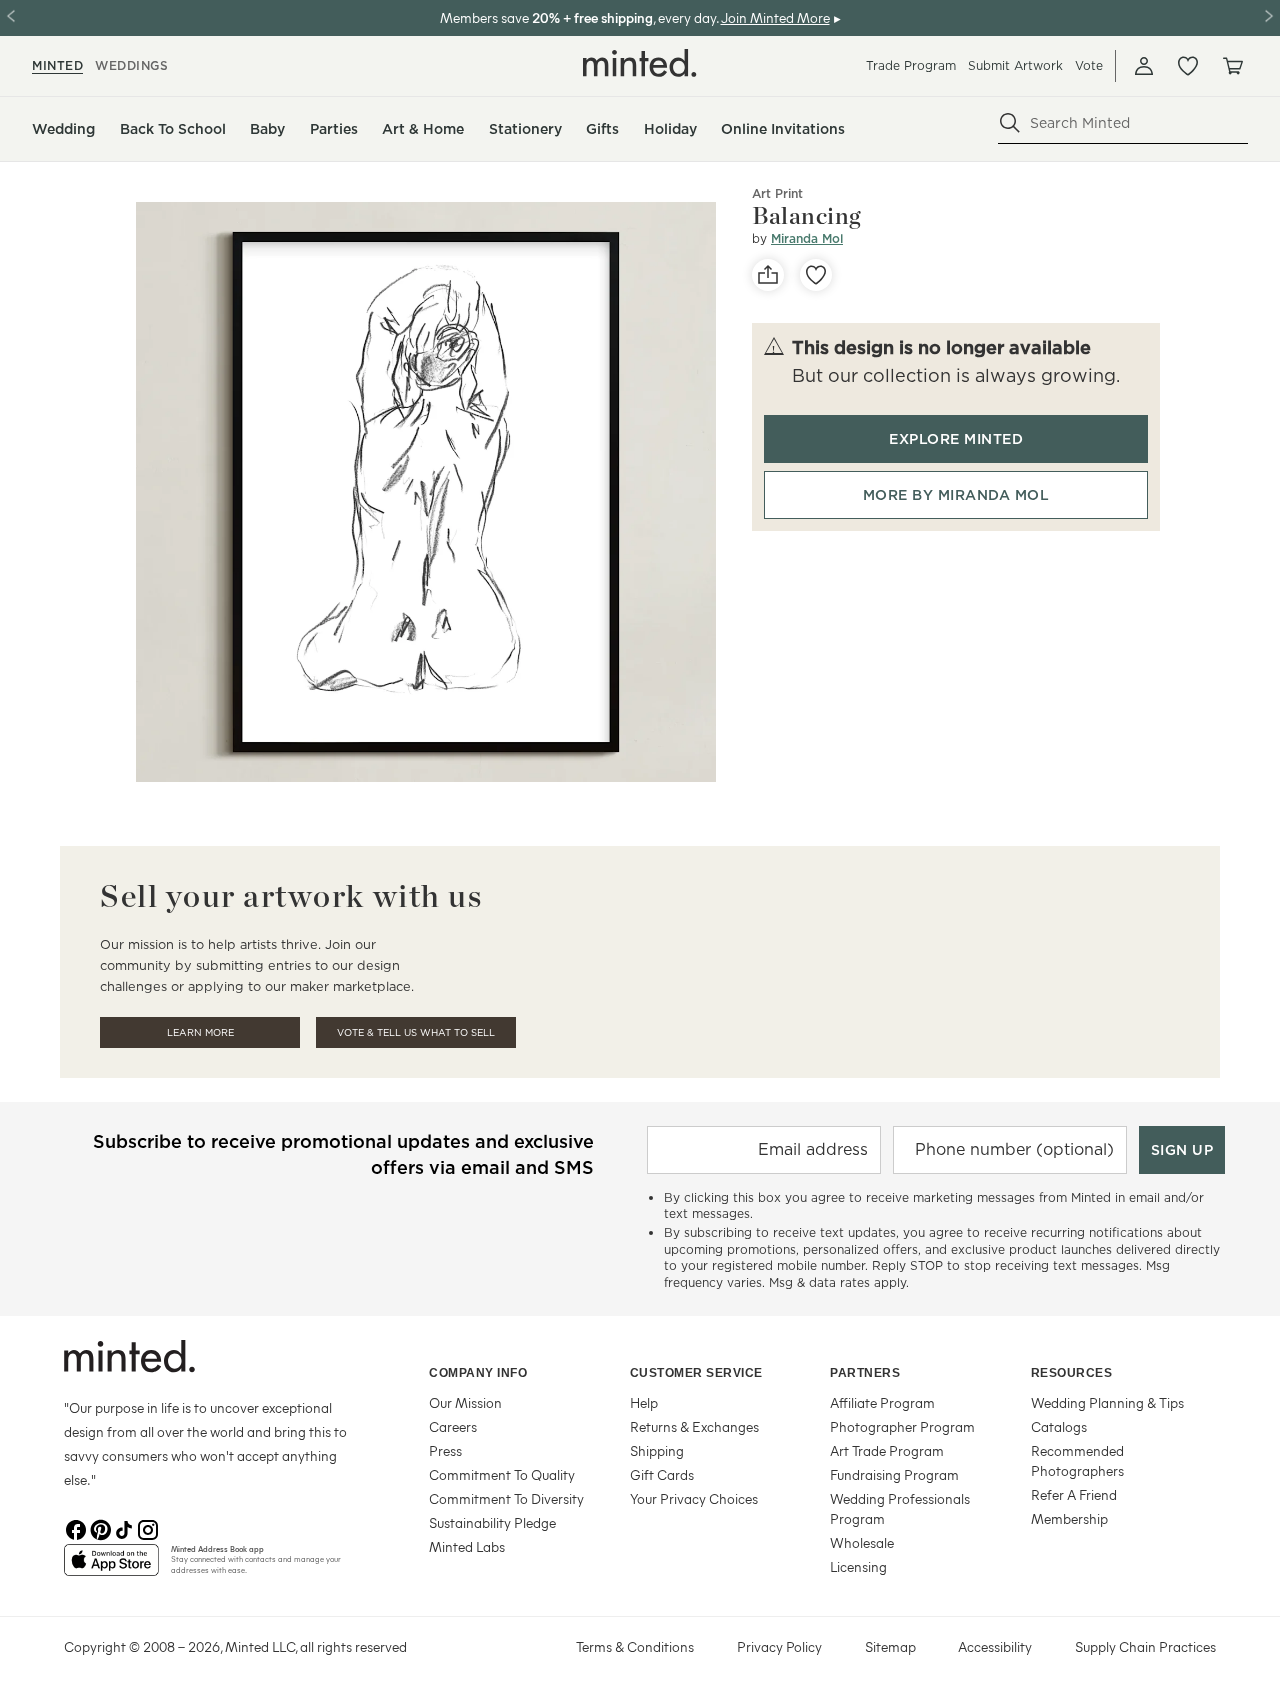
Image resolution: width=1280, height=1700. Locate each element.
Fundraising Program (894, 1474)
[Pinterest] (100, 1528)
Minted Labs (467, 1546)
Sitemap (890, 1646)
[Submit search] (1010, 123)
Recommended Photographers (1077, 1460)
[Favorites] (1188, 66)
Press (445, 1450)
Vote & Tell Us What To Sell (416, 1032)
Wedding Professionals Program (900, 1508)
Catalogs (1059, 1426)
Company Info (478, 1373)
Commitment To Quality (502, 1474)
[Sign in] (1144, 66)
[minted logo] (640, 63)
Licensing (858, 1566)
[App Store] (111, 1568)
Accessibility (995, 1646)
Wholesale (862, 1542)
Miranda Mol (807, 238)
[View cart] (1232, 66)
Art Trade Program (887, 1450)
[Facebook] (76, 1528)
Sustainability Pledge (492, 1522)
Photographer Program (902, 1426)
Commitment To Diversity (506, 1498)
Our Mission (465, 1402)
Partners (865, 1373)
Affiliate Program (882, 1402)
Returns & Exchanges (694, 1426)
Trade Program (911, 65)
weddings (131, 65)
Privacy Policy (779, 1646)
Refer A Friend (1074, 1494)
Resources (1072, 1373)
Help (644, 1402)
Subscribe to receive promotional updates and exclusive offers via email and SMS (343, 1154)
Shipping (657, 1450)
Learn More (200, 1032)
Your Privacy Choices (694, 1498)
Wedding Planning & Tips (1107, 1402)
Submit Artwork (1015, 65)
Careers (453, 1426)
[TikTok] (124, 1528)
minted (57, 65)
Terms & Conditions (635, 1646)
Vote (1089, 65)
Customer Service (696, 1373)
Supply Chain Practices (1145, 1646)
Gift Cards (662, 1474)
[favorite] (816, 275)
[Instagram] (148, 1528)
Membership (1069, 1518)
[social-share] (768, 275)
